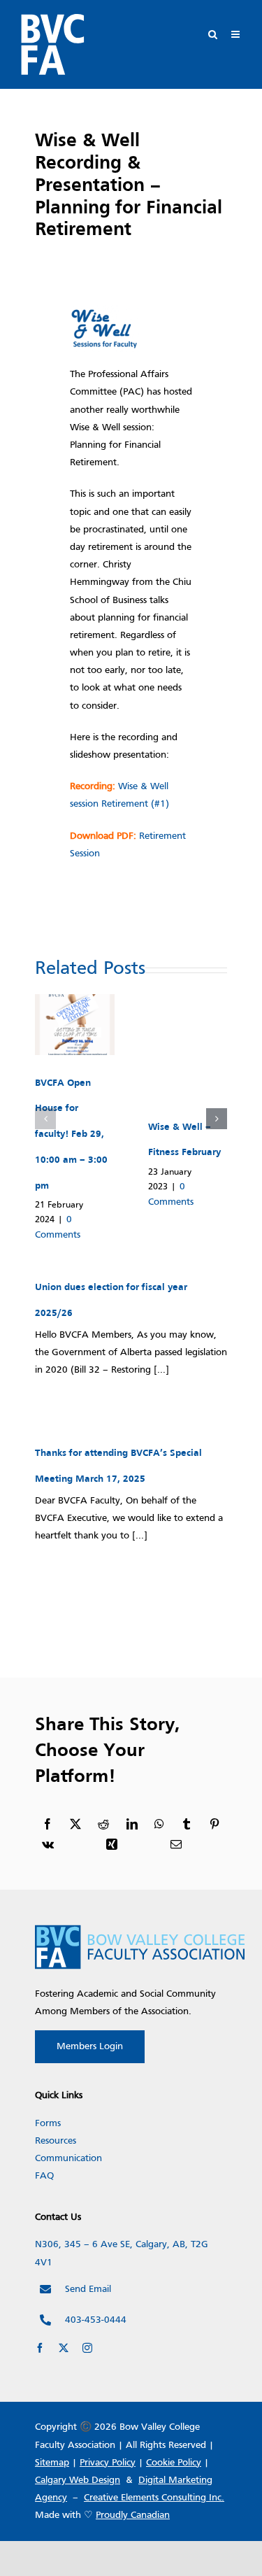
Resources (56, 2141)
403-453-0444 (96, 2320)
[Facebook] (48, 1825)
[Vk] (48, 1845)
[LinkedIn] (132, 1825)
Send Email (88, 2290)
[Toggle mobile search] (213, 34)
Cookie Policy (174, 2463)
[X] (75, 1825)
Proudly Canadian (133, 2515)
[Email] (176, 1845)
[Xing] (112, 1845)
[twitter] (64, 2348)
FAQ (44, 2176)
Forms (48, 2124)
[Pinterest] (214, 1825)
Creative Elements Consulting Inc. (154, 2498)
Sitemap (52, 2463)
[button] (45, 1119)
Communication (68, 2159)
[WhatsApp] (159, 1825)
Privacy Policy (108, 2463)
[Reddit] (103, 1825)
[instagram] (87, 2348)
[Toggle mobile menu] (236, 34)
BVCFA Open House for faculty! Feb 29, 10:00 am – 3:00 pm (71, 1135)
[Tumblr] (187, 1825)
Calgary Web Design (78, 2481)
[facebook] (40, 2348)
